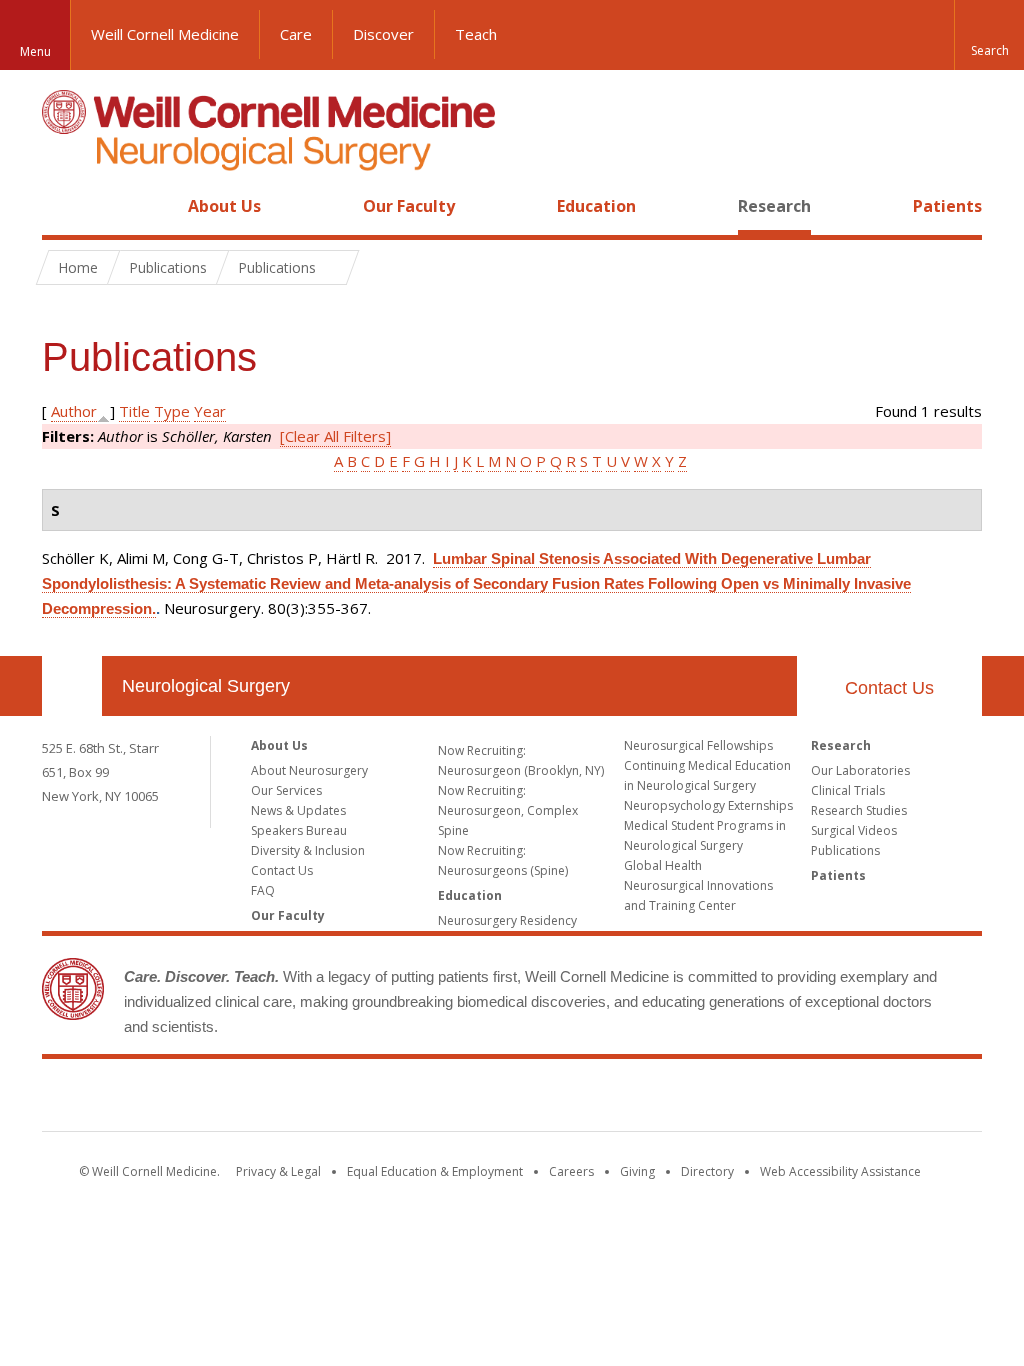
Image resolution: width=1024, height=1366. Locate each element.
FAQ (263, 890)
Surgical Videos (854, 830)
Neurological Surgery (206, 686)
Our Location (72, 686)
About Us (224, 206)
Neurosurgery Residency (507, 920)
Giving (637, 1171)
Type (172, 411)
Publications (845, 850)
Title (134, 411)
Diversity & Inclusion (308, 850)
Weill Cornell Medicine (165, 34)
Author (74, 411)
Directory (707, 1171)
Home (64, 206)
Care (296, 34)
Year (210, 411)
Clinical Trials (848, 790)
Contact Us (889, 688)
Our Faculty (409, 206)
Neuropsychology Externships (708, 805)
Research (774, 206)
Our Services (286, 790)
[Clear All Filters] (335, 436)
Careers (571, 1171)
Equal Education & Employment (435, 1171)
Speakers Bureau (299, 830)
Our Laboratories (860, 770)
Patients (947, 206)
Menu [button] (35, 51)
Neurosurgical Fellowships (698, 745)
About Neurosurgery (309, 770)
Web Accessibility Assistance (840, 1171)
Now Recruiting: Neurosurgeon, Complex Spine (508, 810)
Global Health (663, 865)
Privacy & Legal (278, 1171)
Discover (383, 34)
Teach (476, 34)
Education (596, 206)
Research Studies (859, 810)
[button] (989, 35)
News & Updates (298, 810)
